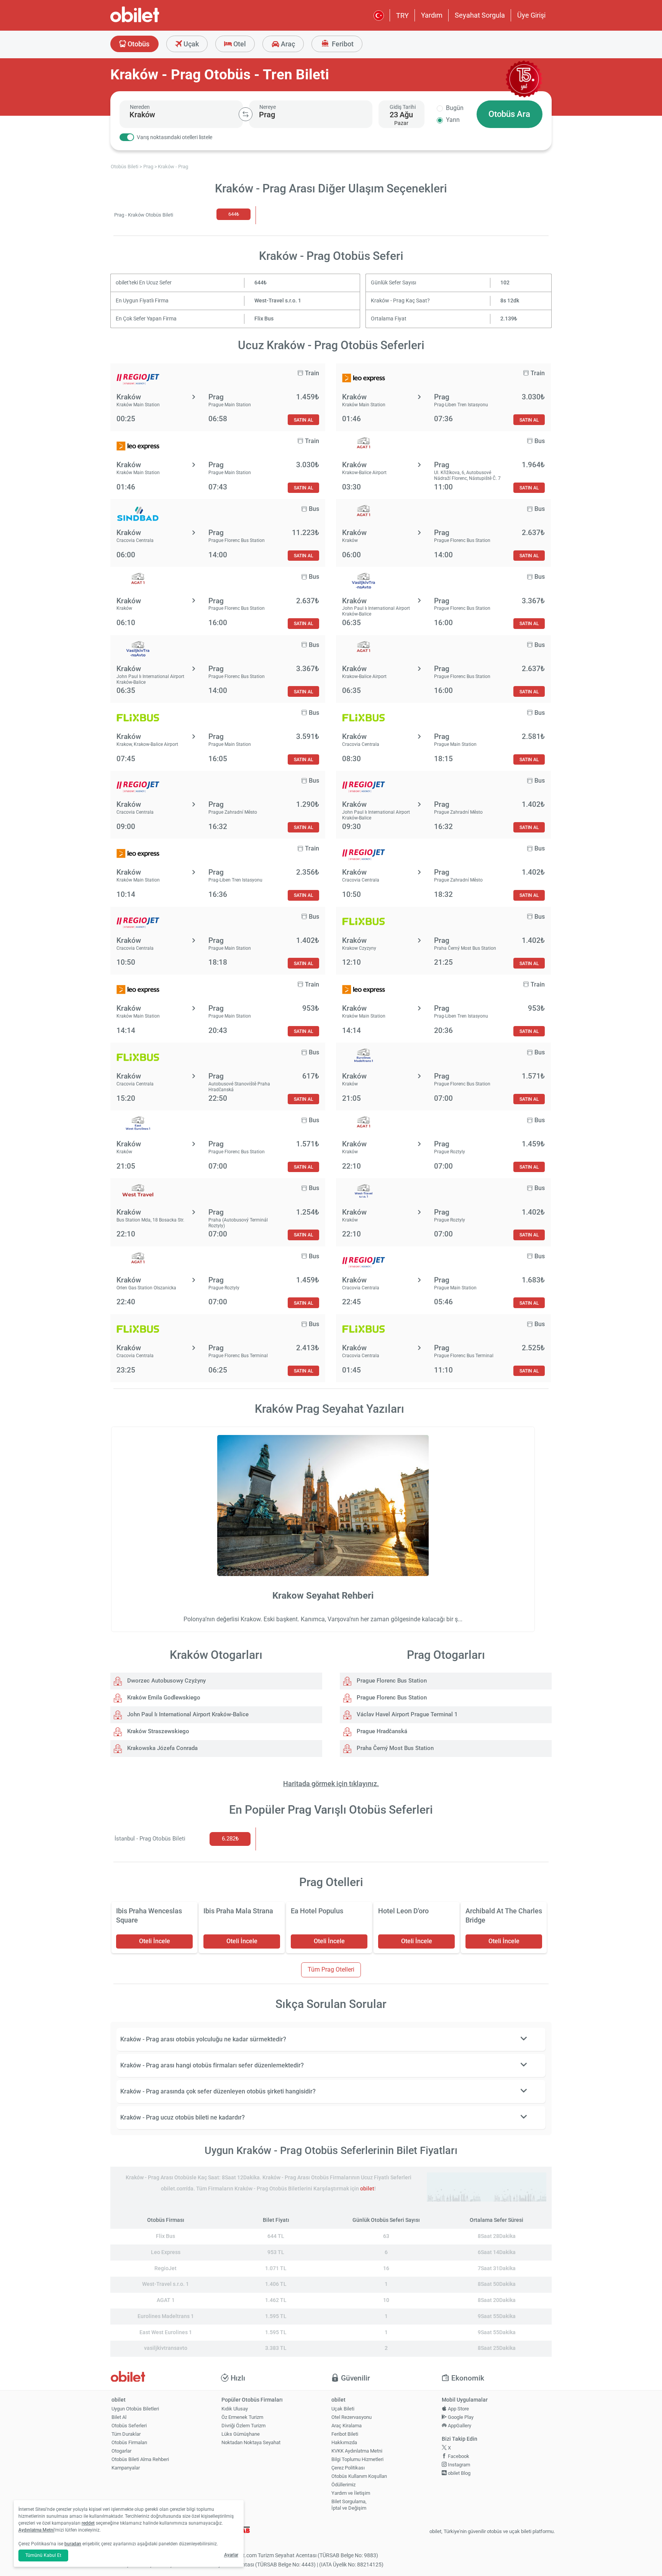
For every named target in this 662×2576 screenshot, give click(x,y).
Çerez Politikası (348, 2468)
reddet (88, 2523)
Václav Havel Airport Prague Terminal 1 (406, 1714)
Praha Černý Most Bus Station (394, 1748)
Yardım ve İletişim (351, 2493)
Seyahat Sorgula (480, 15)
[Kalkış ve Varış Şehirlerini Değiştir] (246, 114)
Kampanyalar (126, 2468)
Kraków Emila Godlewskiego (163, 1698)
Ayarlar (231, 2555)
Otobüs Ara (509, 114)
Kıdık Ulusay (235, 2409)
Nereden (140, 107)
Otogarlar (121, 2451)
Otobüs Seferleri (129, 2426)
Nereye (268, 107)
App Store (458, 2409)
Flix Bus (264, 319)
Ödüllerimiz (343, 2485)
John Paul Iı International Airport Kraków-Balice (187, 1714)
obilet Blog (459, 2473)
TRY (402, 16)
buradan (73, 2544)
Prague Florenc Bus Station (391, 1681)
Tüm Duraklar (126, 2434)
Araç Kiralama (347, 2426)
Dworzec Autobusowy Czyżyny (166, 1681)
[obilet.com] (153, 21)
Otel (239, 44)
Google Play (460, 2417)
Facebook (458, 2456)
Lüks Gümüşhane (241, 2434)
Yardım (432, 15)
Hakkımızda (344, 2442)
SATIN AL (303, 420)
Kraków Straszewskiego (157, 1731)
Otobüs (138, 44)
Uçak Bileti (343, 2409)
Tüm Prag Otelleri (331, 1969)
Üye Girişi (531, 15)
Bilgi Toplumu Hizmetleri (357, 2459)
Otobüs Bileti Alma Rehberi (140, 2459)
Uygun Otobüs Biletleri (135, 2409)
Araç (287, 44)
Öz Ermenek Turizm (242, 2417)
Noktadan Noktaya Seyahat (251, 2442)
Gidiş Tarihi (403, 107)
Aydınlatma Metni (36, 2530)
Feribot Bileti (345, 2434)
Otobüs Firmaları (129, 2442)
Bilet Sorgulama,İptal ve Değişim (349, 2505)
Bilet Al (119, 2417)
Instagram (458, 2465)
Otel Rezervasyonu (351, 2417)
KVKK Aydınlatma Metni (357, 2451)
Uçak (190, 44)
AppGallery (459, 2426)
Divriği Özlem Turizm (243, 2426)
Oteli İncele (155, 1941)
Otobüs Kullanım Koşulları (359, 2476)
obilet (367, 2189)
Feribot (342, 44)
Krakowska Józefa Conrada (162, 1748)
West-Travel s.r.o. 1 (278, 301)
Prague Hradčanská (381, 1731)
